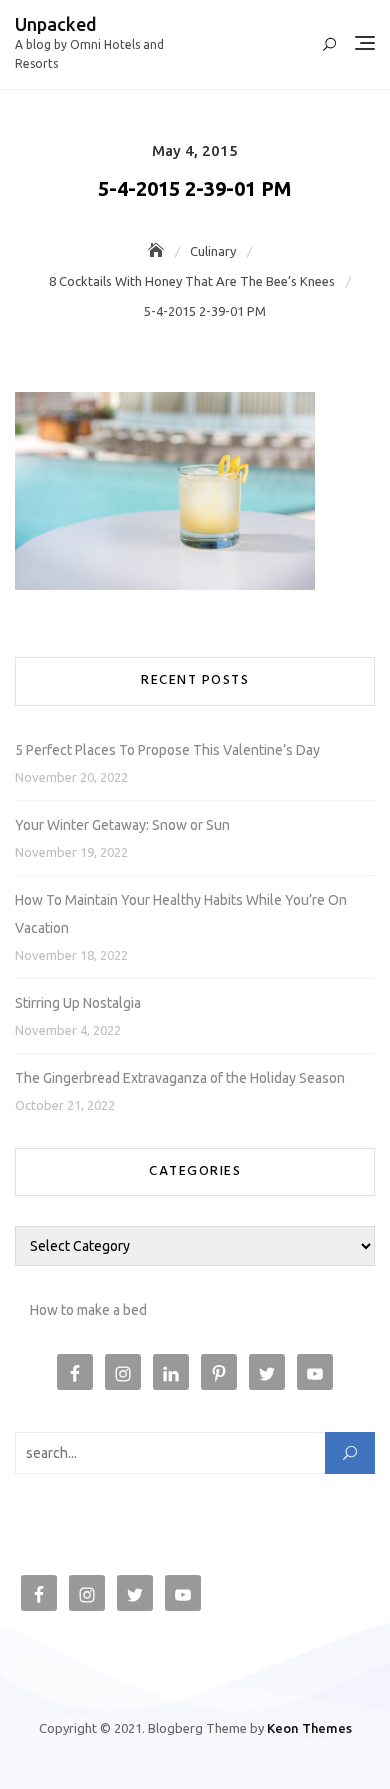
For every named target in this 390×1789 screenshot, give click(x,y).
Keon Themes (309, 1728)
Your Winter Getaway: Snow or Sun (122, 825)
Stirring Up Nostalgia (78, 1003)
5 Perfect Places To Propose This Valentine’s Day (167, 750)
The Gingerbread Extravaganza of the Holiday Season (180, 1078)
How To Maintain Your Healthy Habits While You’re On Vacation (181, 914)
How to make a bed (88, 1310)
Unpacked (56, 24)
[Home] (158, 251)
